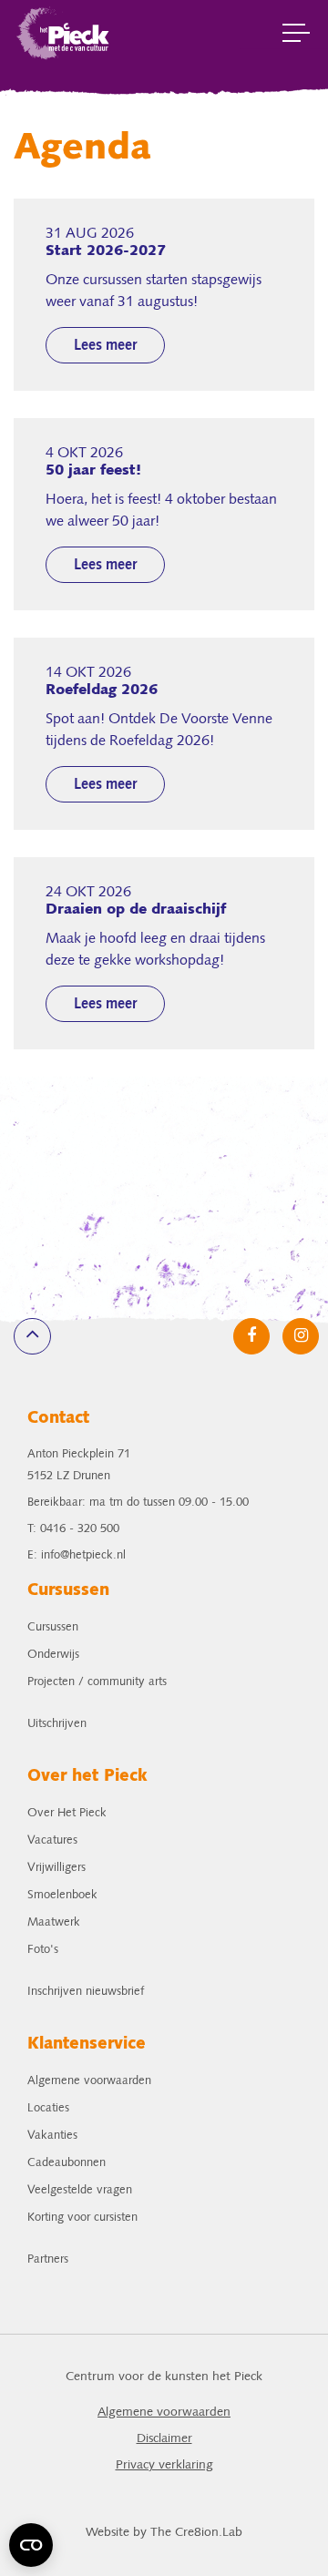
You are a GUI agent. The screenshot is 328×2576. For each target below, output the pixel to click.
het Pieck (64, 32)
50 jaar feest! (93, 471)
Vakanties (52, 2136)
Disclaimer (164, 2439)
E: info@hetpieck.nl (77, 1555)
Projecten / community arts (97, 1682)
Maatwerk (54, 1922)
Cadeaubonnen (67, 2163)
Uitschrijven (57, 1724)
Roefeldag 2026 (102, 690)
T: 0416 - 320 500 (73, 1529)
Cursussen (53, 1627)
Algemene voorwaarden (89, 2081)
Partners (48, 2259)
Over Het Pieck (67, 1813)
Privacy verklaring (164, 2465)
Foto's (43, 1950)
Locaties (48, 2108)
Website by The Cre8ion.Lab (164, 2533)
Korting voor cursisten (82, 2218)
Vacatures (52, 1840)
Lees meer (105, 346)
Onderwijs (53, 1655)
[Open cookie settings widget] (31, 2545)
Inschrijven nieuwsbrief (86, 1992)
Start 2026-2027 (106, 251)
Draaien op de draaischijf (136, 910)
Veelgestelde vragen (80, 2190)
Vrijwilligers (56, 1868)
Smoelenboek (62, 1895)
